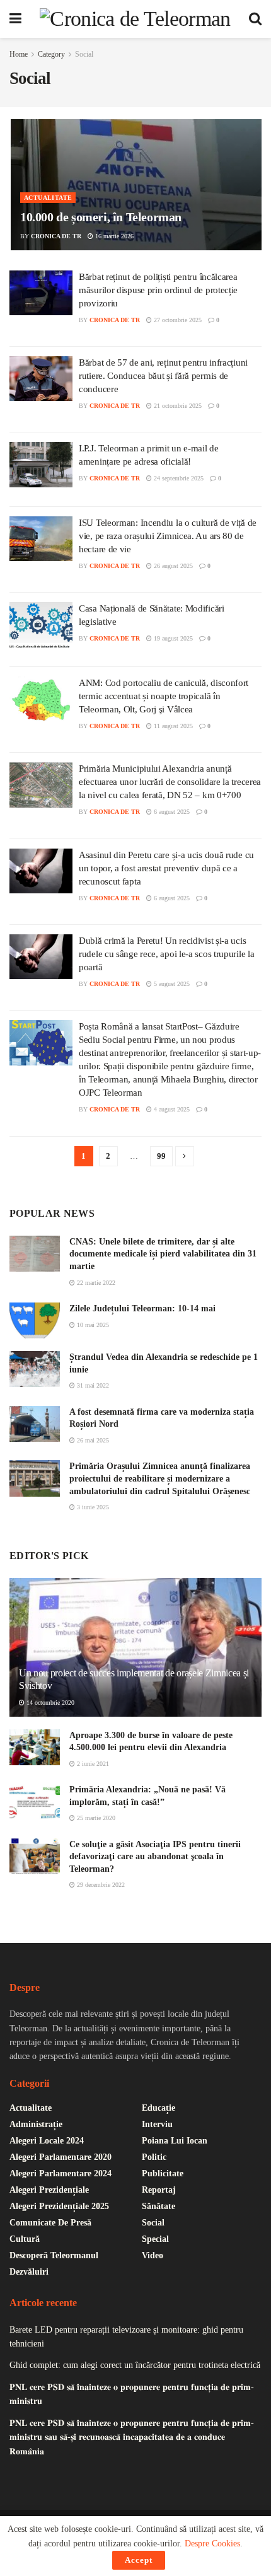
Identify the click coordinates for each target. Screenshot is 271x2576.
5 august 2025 (171, 984)
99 (161, 1156)
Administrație (36, 2124)
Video (153, 2255)
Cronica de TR (56, 236)
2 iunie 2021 (92, 1764)
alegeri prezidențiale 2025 (59, 2206)
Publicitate (163, 2173)
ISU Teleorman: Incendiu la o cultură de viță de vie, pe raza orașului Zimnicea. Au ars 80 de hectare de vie (168, 536)
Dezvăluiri (29, 2272)
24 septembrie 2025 (178, 478)
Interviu (157, 2124)
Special (155, 2239)
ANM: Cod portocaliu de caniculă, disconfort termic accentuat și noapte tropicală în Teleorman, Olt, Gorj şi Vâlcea (164, 696)
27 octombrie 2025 (177, 320)
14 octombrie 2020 (49, 1703)
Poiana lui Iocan (175, 2141)
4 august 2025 (171, 1109)
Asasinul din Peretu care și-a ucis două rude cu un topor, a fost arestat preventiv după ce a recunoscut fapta (166, 868)
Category (51, 54)
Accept (139, 2560)
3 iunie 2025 (92, 1507)
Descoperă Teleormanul (54, 2255)
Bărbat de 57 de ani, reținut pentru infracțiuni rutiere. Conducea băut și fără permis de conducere (163, 376)
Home (19, 54)
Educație (159, 2108)
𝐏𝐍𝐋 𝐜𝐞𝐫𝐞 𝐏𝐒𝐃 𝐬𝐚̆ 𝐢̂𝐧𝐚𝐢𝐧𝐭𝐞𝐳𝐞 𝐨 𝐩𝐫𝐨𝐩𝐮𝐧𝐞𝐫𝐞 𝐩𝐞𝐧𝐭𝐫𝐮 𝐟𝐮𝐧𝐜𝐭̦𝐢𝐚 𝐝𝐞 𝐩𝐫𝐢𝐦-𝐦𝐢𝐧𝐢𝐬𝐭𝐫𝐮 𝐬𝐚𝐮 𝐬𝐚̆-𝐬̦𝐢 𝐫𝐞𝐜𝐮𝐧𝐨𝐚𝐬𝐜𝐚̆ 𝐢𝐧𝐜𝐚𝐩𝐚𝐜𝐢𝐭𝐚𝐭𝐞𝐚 (132, 2437)
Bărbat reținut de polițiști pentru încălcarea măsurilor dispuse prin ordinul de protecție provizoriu (158, 290)
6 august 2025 (171, 812)
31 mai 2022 (92, 1385)
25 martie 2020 (95, 1818)
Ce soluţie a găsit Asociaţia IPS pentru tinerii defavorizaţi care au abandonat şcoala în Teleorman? (155, 1857)
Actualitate (48, 198)
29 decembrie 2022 (100, 1885)
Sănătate (159, 2206)
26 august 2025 (172, 566)
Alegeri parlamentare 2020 (61, 2157)
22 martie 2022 (95, 1283)
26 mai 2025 (92, 1440)
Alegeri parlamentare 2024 (61, 2173)
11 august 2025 (172, 726)
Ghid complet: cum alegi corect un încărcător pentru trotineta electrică (135, 2365)
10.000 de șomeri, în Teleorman (101, 217)
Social (84, 54)
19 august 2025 (172, 638)
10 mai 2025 (92, 1325)
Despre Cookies (212, 2544)
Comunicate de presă (50, 2223)
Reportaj (159, 2190)
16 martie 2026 (113, 236)
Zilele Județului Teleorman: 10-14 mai (142, 1308)
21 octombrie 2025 (177, 406)
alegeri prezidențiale (49, 2190)
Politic (154, 2157)
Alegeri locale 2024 (47, 2141)
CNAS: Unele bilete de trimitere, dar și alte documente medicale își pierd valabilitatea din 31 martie (163, 1254)
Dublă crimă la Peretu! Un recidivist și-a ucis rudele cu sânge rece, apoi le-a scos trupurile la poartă (166, 954)
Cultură (25, 2239)
